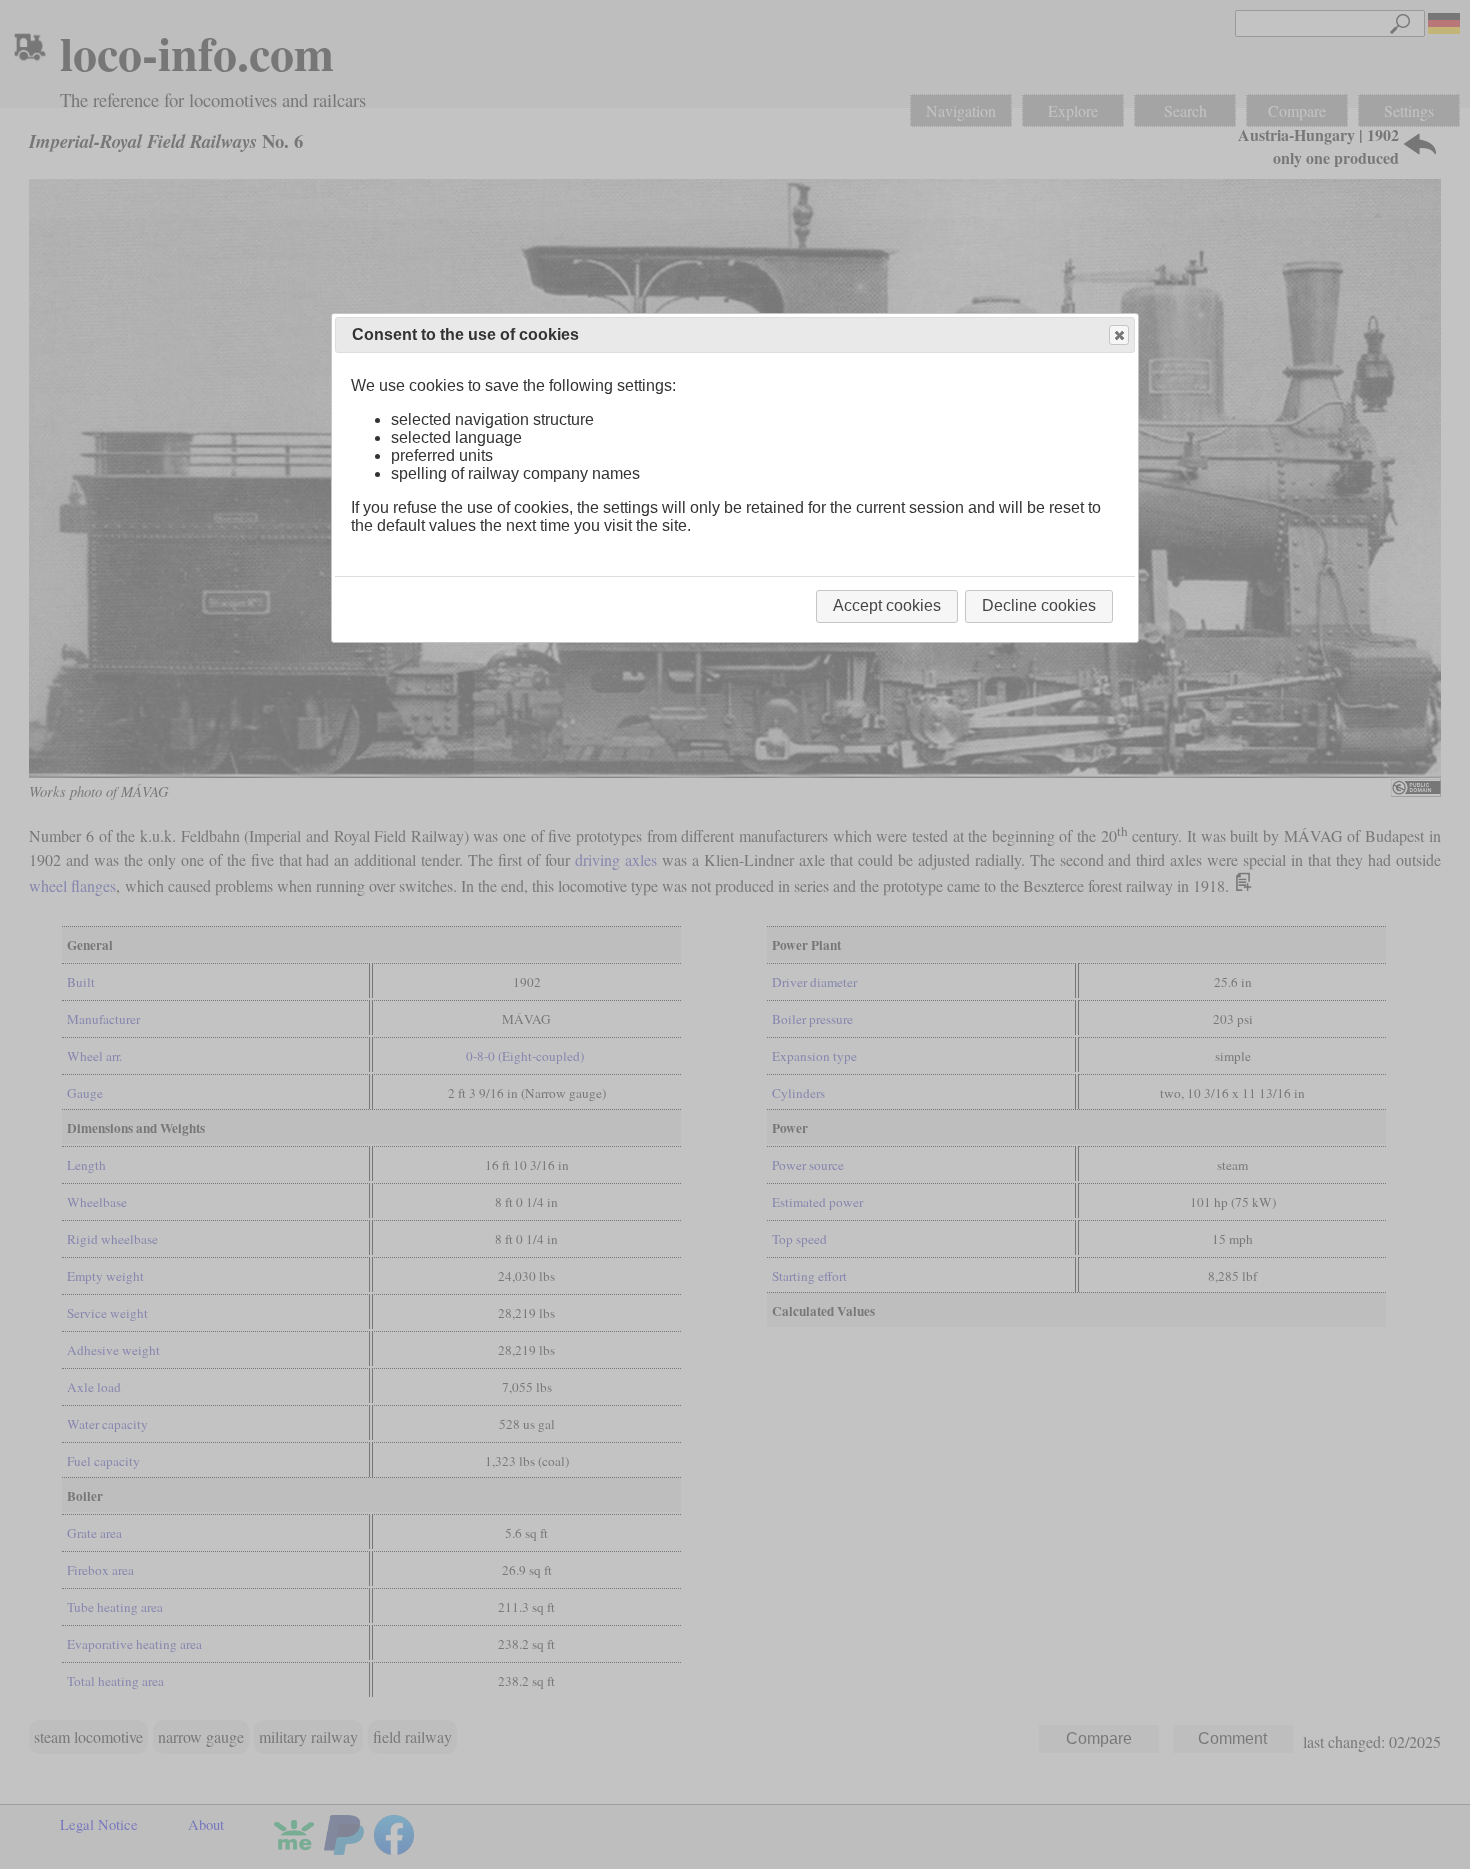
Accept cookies (887, 605)
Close (1119, 335)
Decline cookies (1039, 605)
